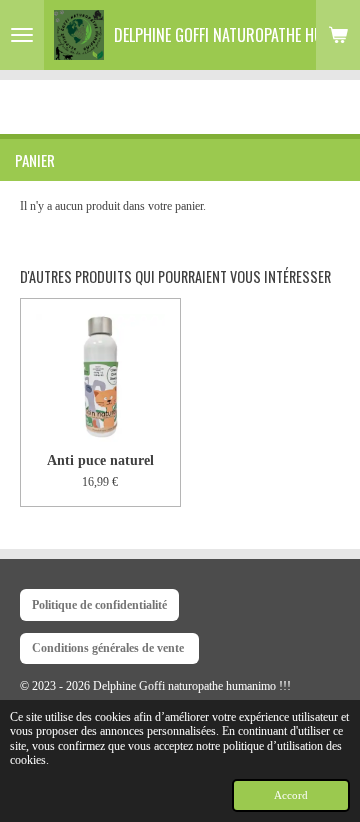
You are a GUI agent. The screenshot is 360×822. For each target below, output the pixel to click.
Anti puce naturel (100, 460)
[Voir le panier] (338, 35)
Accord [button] (291, 795)
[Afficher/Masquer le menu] (22, 35)
